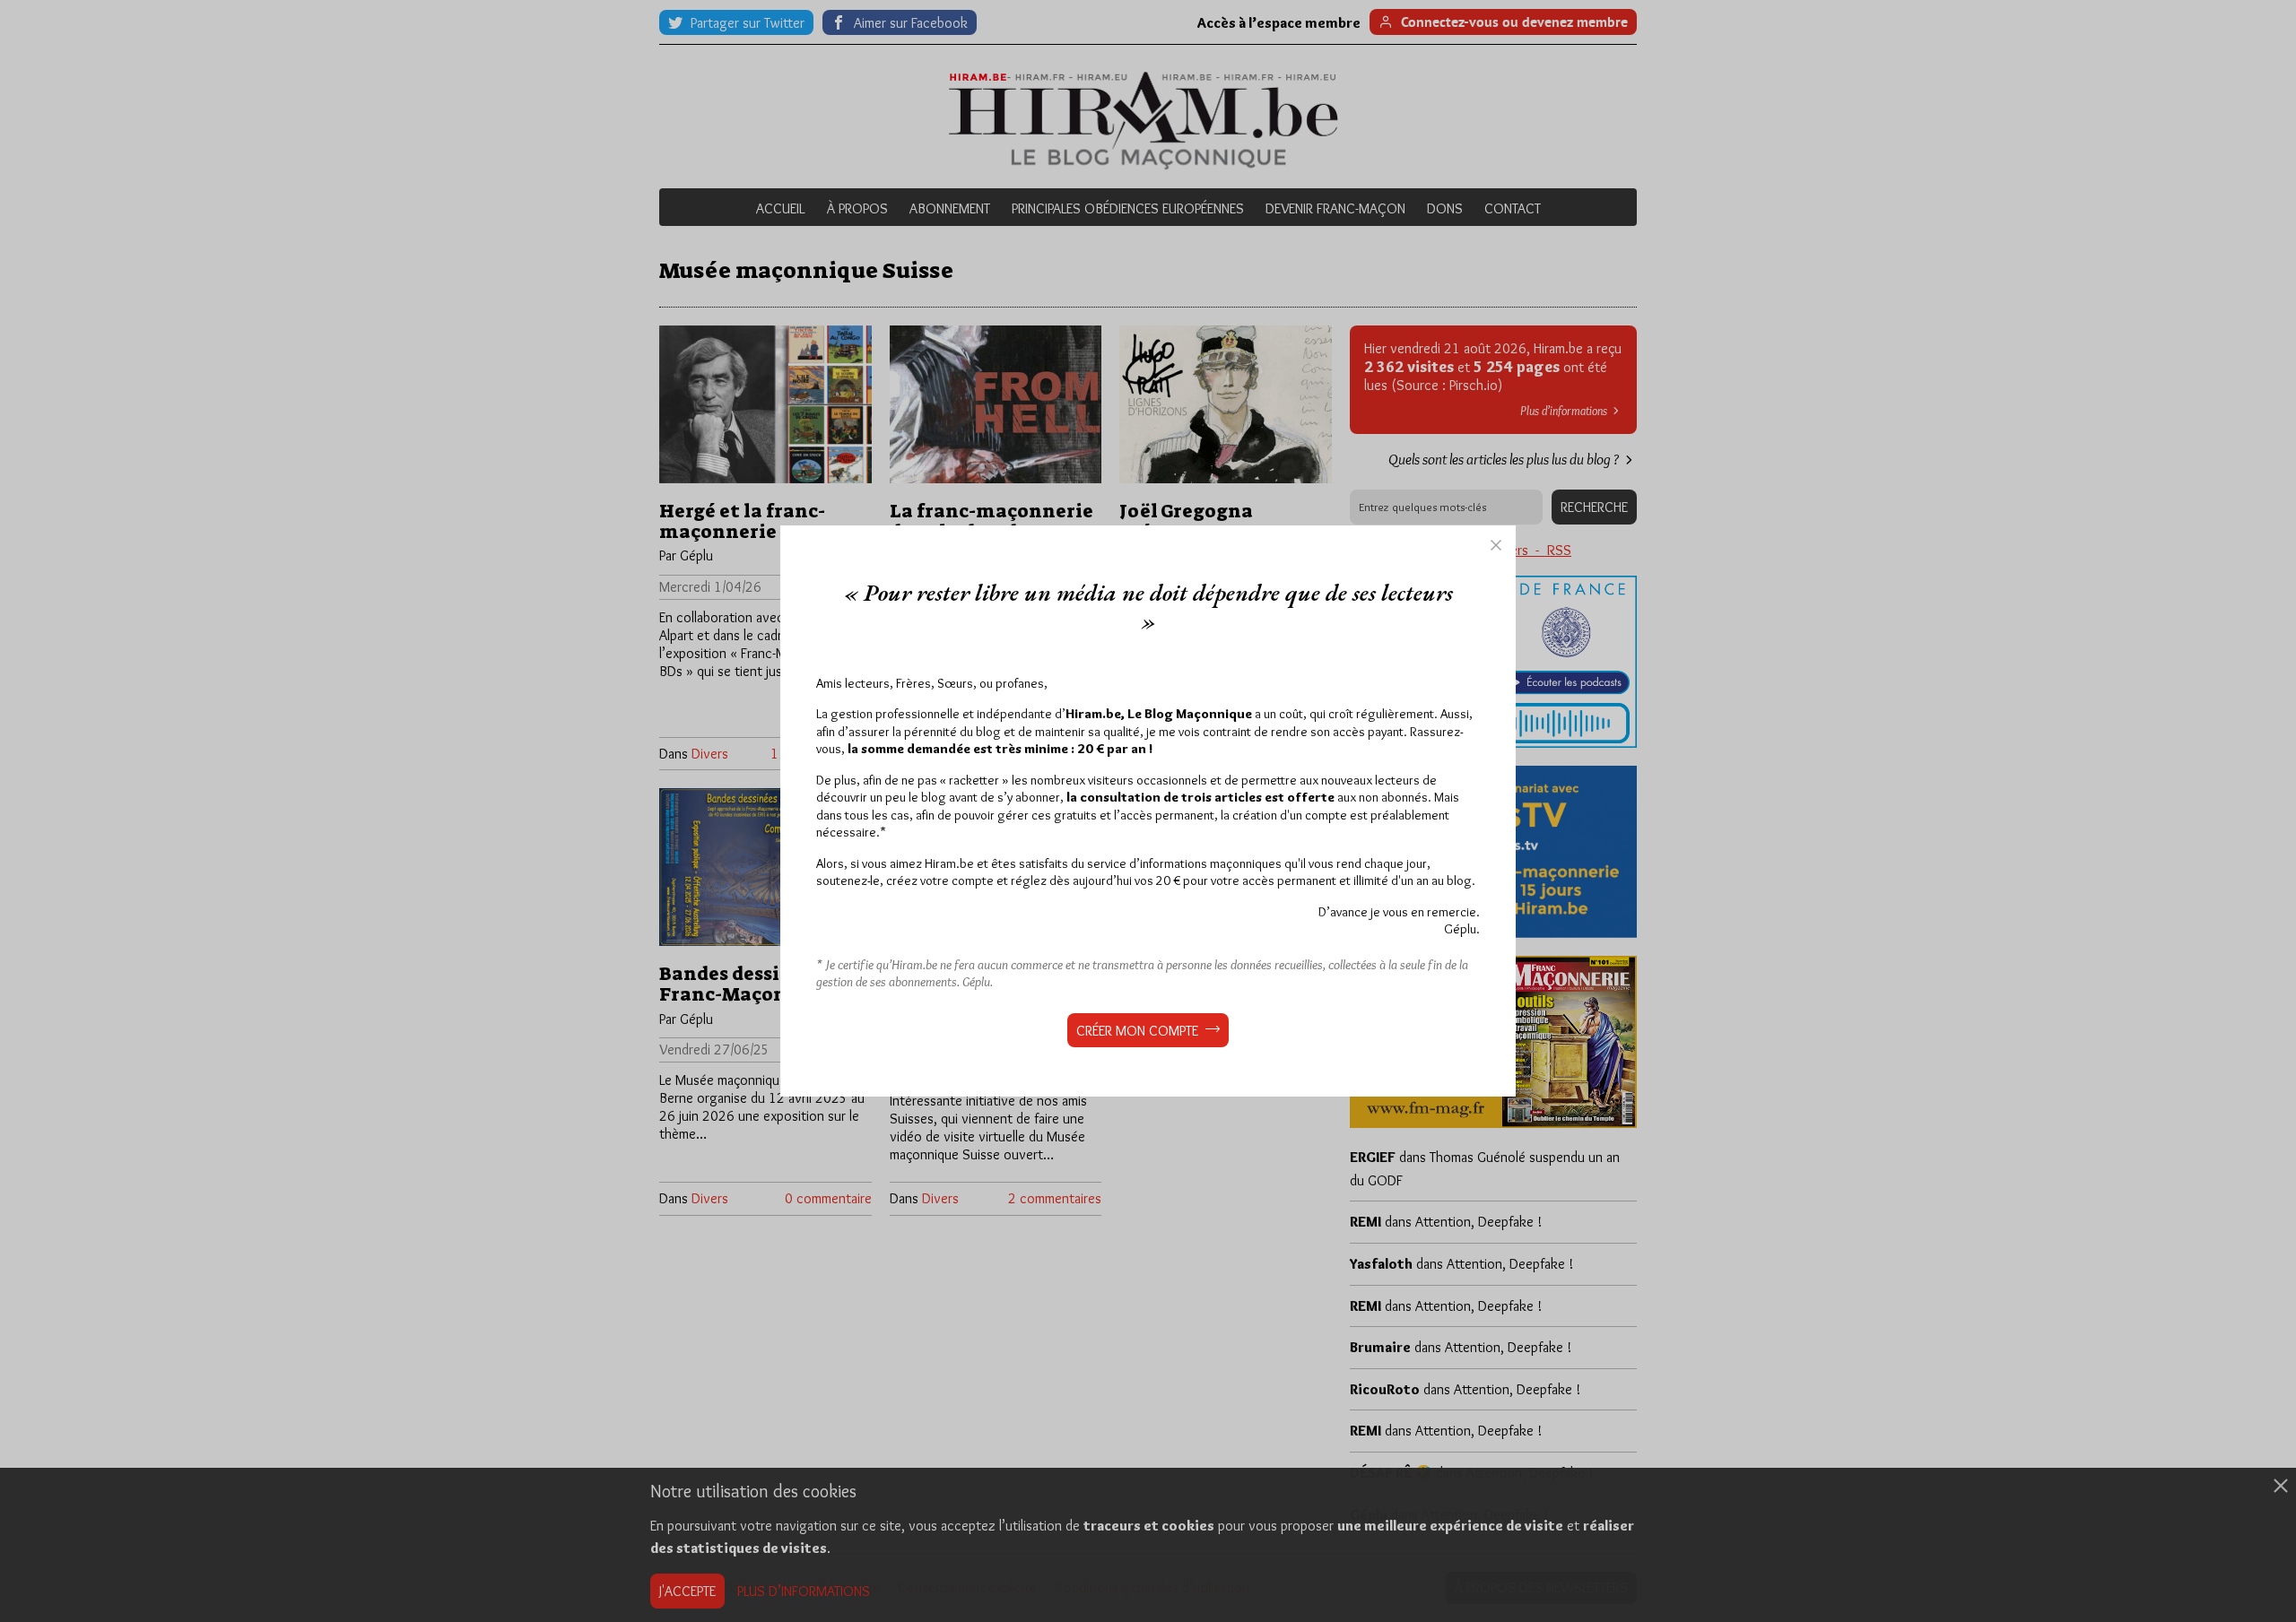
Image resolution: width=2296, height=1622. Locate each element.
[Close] (1496, 545)
